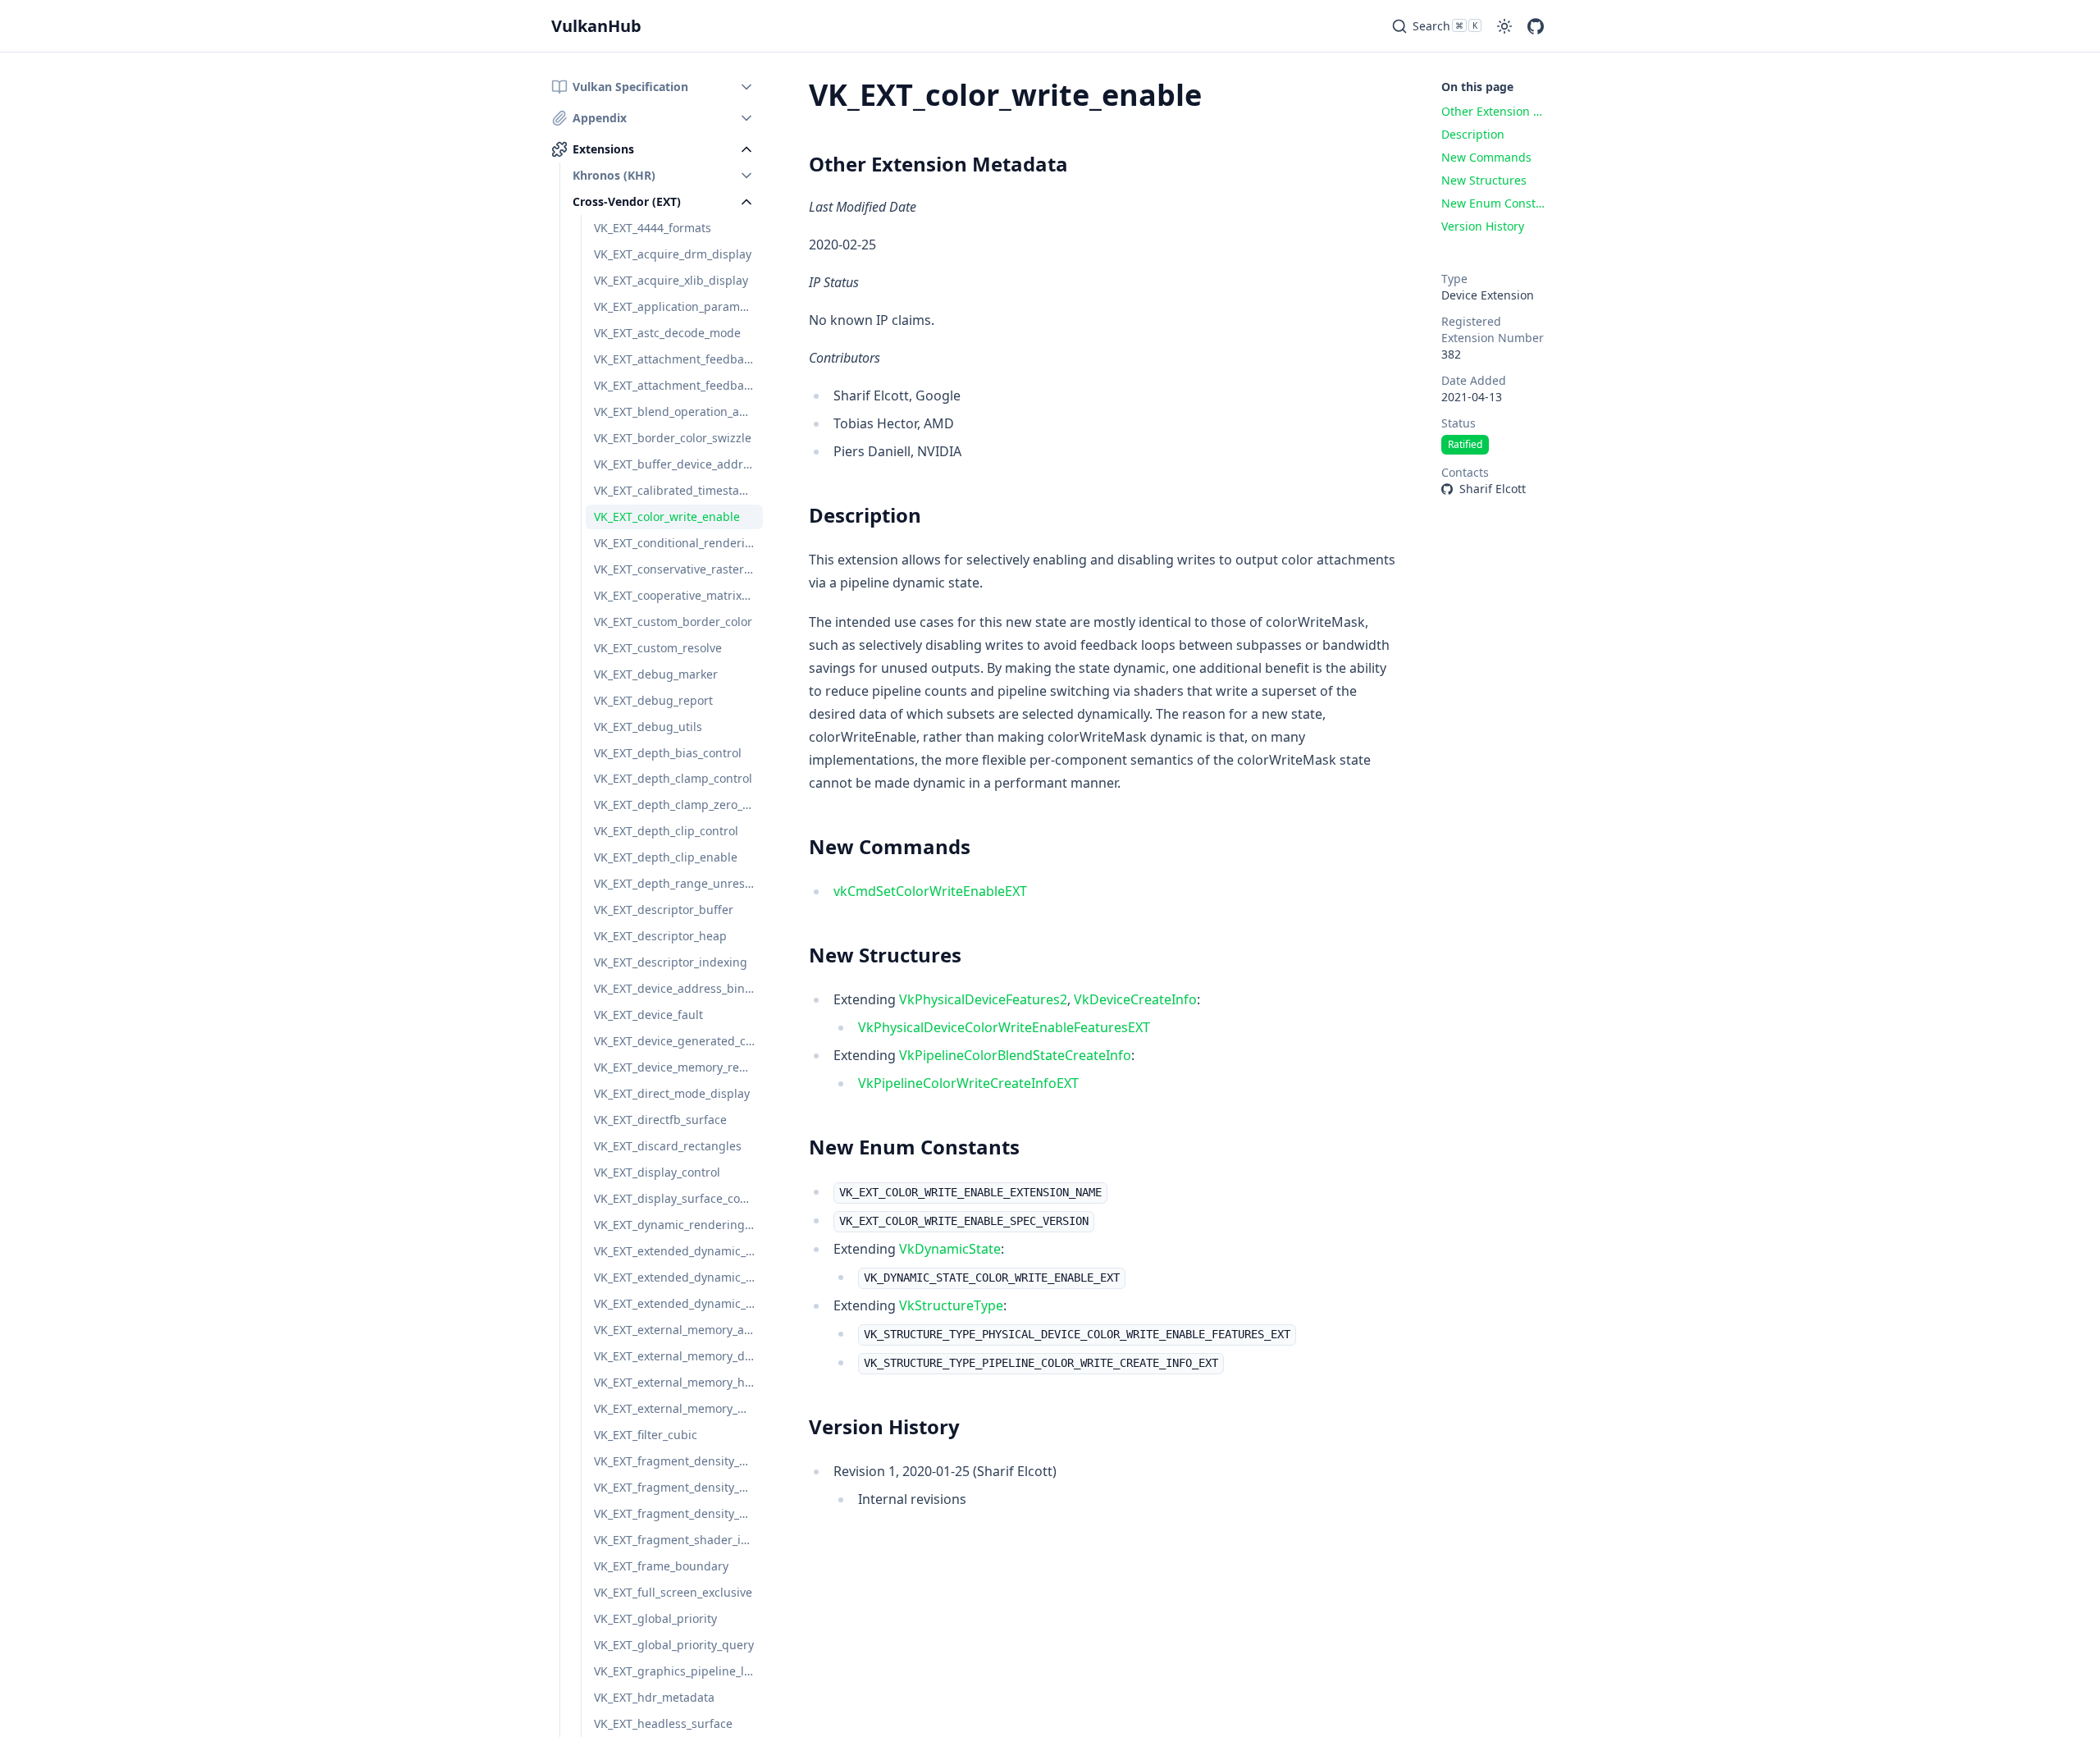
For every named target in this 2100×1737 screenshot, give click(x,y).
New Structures (885, 955)
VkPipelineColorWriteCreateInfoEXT (968, 1083)
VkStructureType (951, 1305)
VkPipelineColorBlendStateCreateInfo (1015, 1055)
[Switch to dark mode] (1504, 26)
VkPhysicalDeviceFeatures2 (983, 999)
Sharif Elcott (1493, 489)
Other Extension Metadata (938, 164)
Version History (884, 1426)
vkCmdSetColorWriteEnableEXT (930, 891)
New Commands (890, 846)
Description (865, 515)
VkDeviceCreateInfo (1135, 999)
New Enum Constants (914, 1147)
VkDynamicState (950, 1249)
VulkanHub (596, 26)
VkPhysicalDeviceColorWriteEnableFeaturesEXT (1004, 1027)
